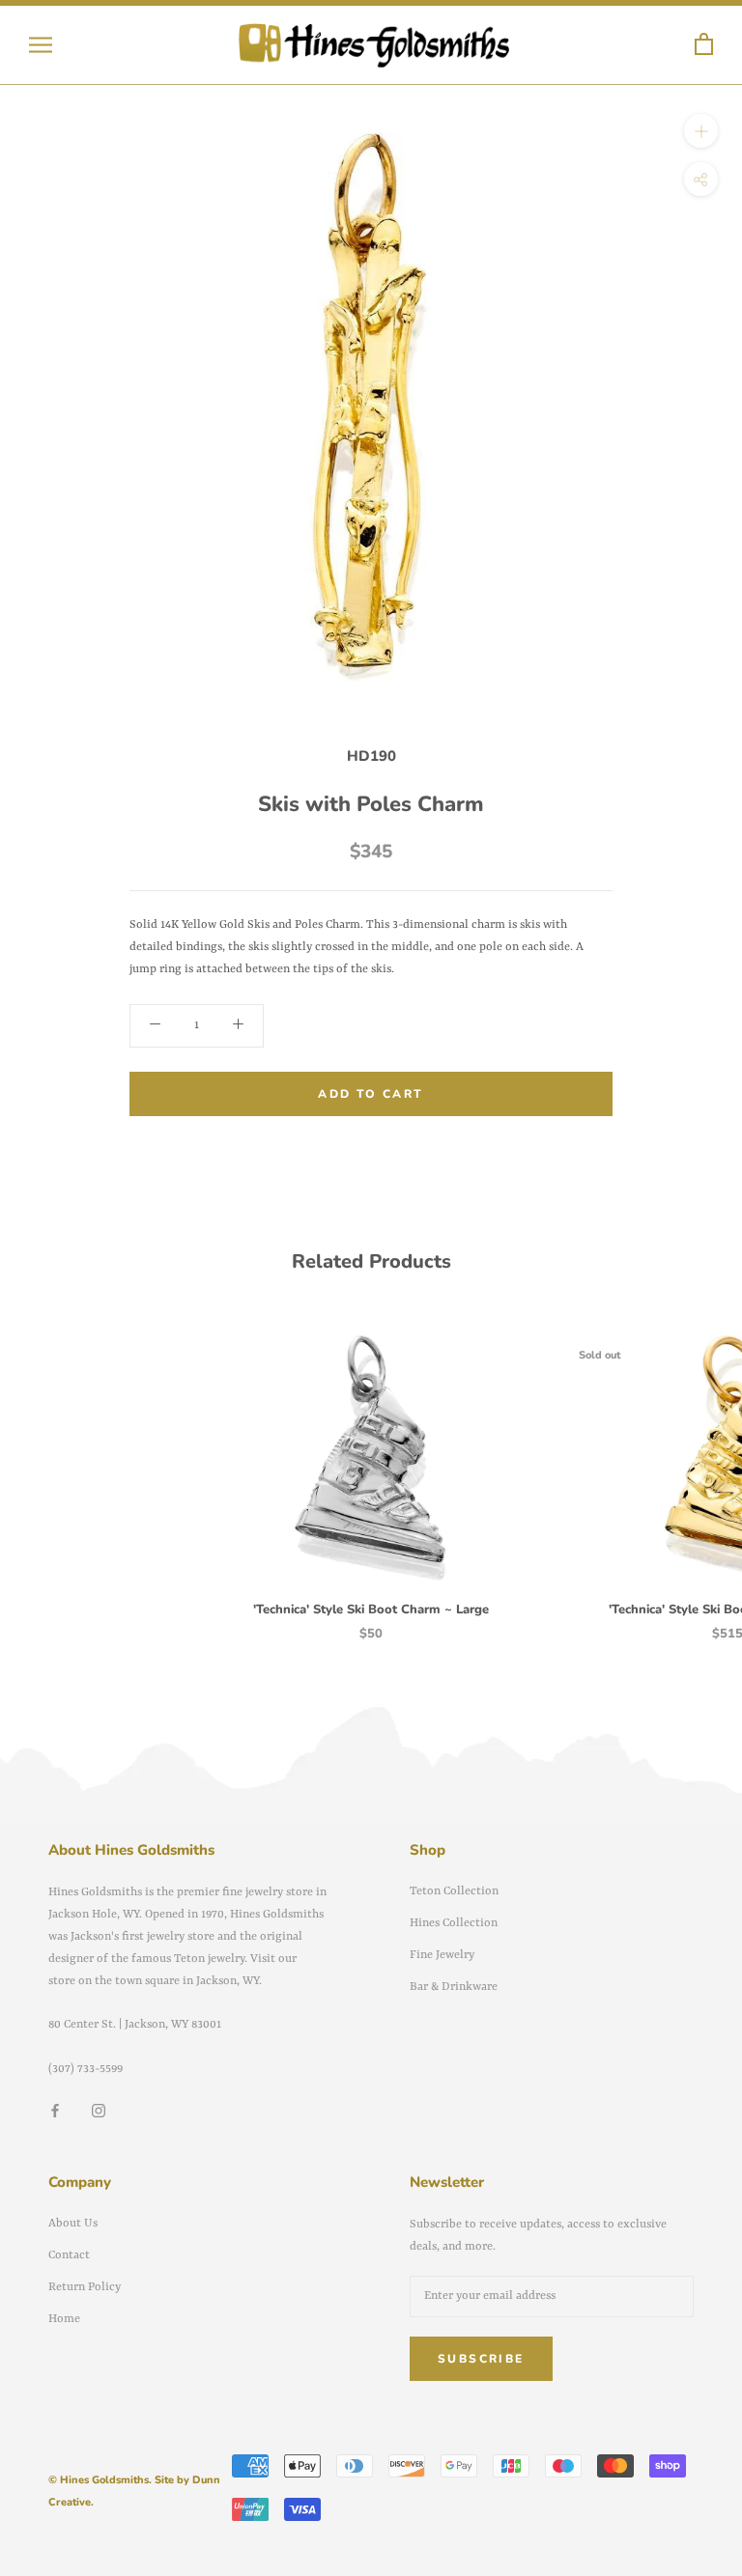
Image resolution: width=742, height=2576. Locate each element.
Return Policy (85, 2287)
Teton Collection (454, 1891)
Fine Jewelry (442, 1955)
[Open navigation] (41, 45)
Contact (69, 2255)
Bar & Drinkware (454, 1987)
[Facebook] (55, 2111)
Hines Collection (454, 1923)
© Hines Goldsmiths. (100, 2480)
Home (64, 2319)
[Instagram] (99, 2111)
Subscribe (481, 2359)
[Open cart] (704, 45)
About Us (73, 2224)
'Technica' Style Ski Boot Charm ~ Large (371, 1610)
